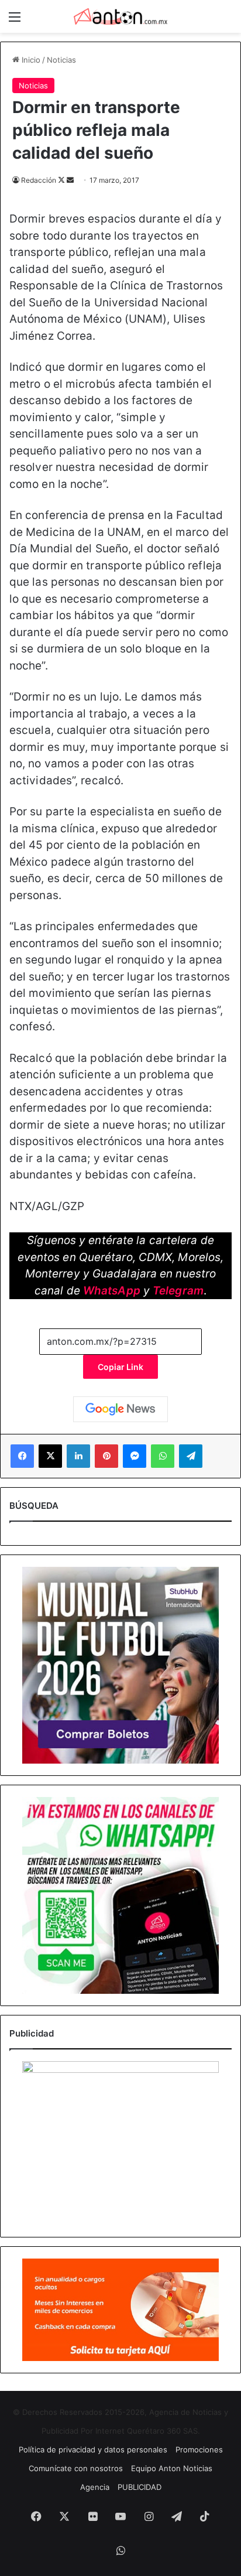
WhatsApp (112, 1291)
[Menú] (15, 21)
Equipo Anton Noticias (172, 2468)
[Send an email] (70, 180)
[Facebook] (22, 1456)
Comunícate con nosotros (76, 2468)
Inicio (30, 60)
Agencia (95, 2487)
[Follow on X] (62, 180)
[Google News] (120, 1409)
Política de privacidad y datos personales (93, 2449)
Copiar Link (120, 1367)
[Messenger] (135, 1456)
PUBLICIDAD (140, 2487)
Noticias (61, 60)
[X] (50, 1456)
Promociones (199, 2449)
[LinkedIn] (78, 1456)
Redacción (39, 180)
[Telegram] (191, 1456)
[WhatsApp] (163, 1456)
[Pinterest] (106, 1456)
